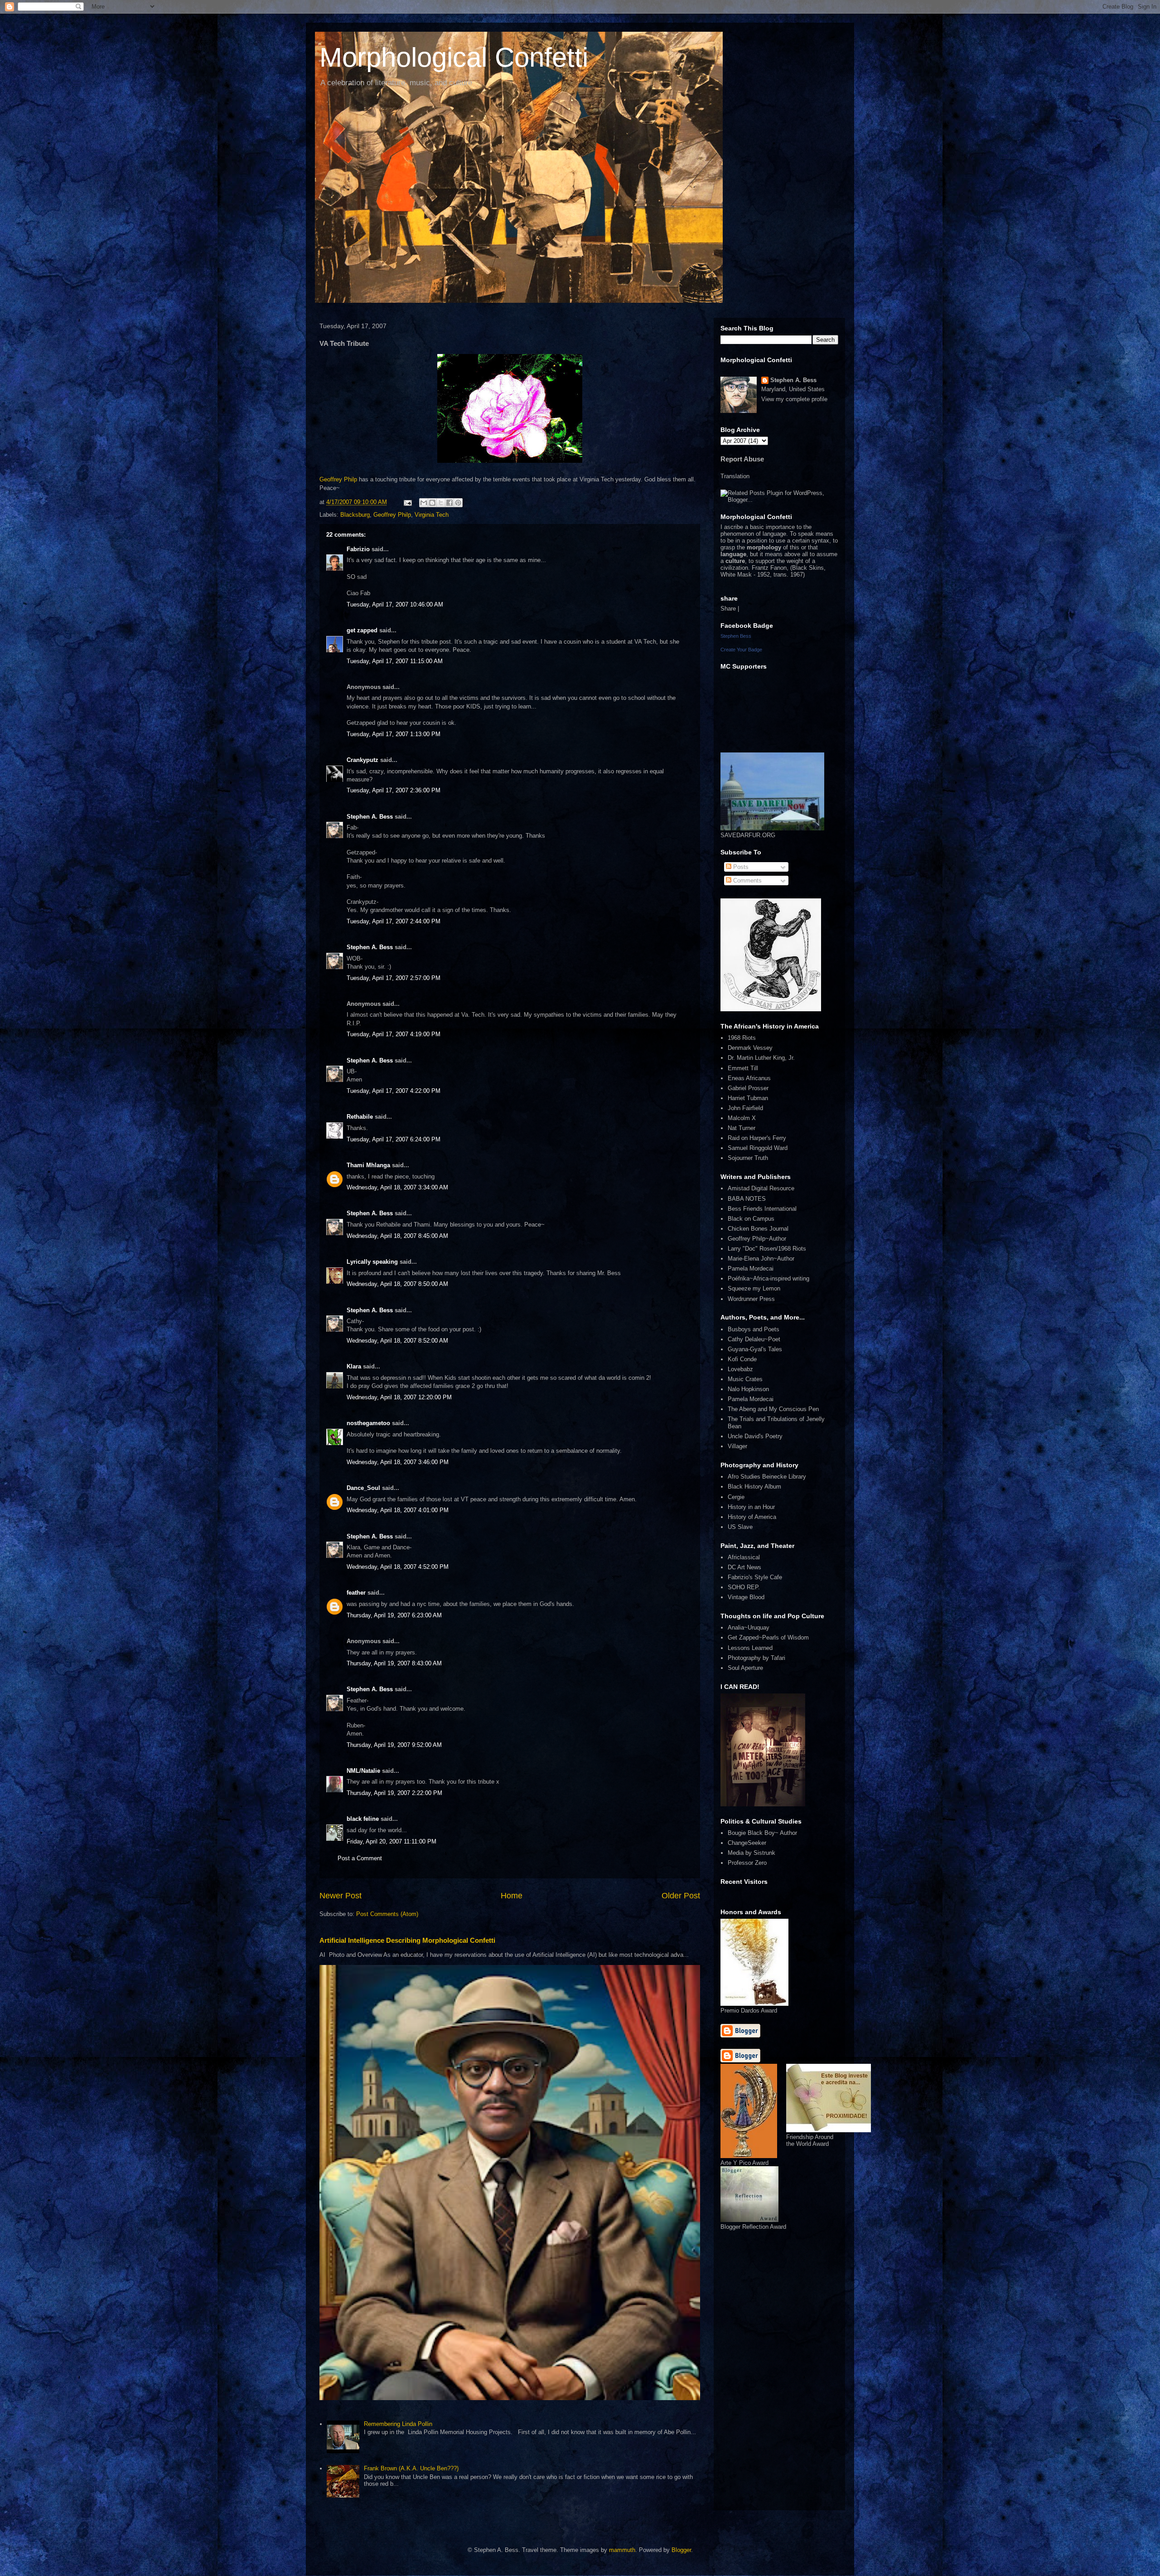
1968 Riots (742, 1038)
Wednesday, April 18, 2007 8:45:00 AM (397, 1236)
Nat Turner (742, 1128)
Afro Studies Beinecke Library (767, 1477)
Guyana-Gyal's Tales (755, 1349)
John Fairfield (745, 1108)
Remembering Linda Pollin (398, 2424)
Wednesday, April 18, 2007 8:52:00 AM (397, 1341)
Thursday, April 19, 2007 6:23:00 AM (394, 1615)
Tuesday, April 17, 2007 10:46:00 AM (395, 604)
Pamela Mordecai (751, 1269)
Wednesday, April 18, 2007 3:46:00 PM (398, 1462)
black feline (363, 1819)
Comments (747, 880)
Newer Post (341, 1896)
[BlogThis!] (432, 503)
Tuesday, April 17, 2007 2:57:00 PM (394, 978)
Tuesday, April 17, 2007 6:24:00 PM (394, 1139)
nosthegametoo (368, 1423)
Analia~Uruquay (749, 1628)
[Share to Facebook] (449, 503)
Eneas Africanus (749, 1078)
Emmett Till (743, 1068)
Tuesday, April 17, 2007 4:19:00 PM (394, 1034)
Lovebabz (740, 1369)
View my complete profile (794, 399)
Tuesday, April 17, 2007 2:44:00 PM (394, 921)
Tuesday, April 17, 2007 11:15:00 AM (395, 661)
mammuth (622, 2550)
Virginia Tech (432, 515)
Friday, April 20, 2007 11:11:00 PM (391, 1841)
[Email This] (424, 503)
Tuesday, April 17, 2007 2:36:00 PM (394, 790)
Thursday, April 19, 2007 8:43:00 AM (394, 1663)
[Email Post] (407, 502)
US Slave (740, 1527)
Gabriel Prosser (748, 1088)
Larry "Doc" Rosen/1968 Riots (767, 1249)
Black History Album (754, 1487)
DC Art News (744, 1567)
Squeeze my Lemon (754, 1288)
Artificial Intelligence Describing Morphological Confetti (407, 1940)
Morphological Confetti (454, 57)
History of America (752, 1517)
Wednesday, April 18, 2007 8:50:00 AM (397, 1284)
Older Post (681, 1896)
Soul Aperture (745, 1668)
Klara (354, 1366)
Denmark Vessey (750, 1048)
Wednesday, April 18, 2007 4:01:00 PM (398, 1510)
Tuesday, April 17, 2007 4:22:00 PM (394, 1091)
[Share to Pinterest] (458, 503)
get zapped (362, 630)
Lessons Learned (750, 1648)
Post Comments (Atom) (387, 1914)
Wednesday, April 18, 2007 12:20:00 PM (399, 1397)
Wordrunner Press (751, 1299)
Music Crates (745, 1379)
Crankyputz (362, 760)
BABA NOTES (747, 1199)
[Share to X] (441, 503)
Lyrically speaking (372, 1262)
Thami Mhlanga (368, 1165)
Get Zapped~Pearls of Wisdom (768, 1637)
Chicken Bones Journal (758, 1229)
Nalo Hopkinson (748, 1389)
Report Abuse (742, 459)
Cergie (736, 1497)
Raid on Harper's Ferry (757, 1138)
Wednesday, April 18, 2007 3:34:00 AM (397, 1187)
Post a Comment (360, 1858)
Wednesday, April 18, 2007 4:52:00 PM (398, 1567)
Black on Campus (751, 1219)
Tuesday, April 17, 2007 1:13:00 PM (394, 734)
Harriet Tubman (748, 1098)
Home (512, 1896)
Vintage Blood (746, 1597)
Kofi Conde (742, 1359)
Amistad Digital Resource (761, 1188)
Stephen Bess (736, 636)
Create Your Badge (741, 650)
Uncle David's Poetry (755, 1436)
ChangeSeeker (747, 1843)
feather (356, 1593)
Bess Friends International (762, 1209)
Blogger (681, 2550)
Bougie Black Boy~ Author (762, 1833)
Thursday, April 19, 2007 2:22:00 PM (394, 1793)
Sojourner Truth (748, 1158)
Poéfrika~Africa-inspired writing (768, 1278)
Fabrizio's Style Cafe (755, 1577)
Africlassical (744, 1557)
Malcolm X (742, 1118)
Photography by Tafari (756, 1658)
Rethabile (360, 1117)
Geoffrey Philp (339, 479)
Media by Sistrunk (752, 1853)
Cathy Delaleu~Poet (754, 1339)
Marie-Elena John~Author (761, 1259)
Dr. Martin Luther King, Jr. (761, 1058)
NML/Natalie (363, 1771)
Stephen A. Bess (370, 817)
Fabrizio (358, 549)
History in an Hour (751, 1507)
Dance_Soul (363, 1488)
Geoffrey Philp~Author (757, 1239)
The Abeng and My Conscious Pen (773, 1409)
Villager (737, 1446)
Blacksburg (355, 515)
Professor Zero (747, 1863)
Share (728, 609)
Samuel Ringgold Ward (758, 1148)
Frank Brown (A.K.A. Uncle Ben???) (411, 2468)
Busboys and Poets (754, 1329)
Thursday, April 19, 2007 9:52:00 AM (394, 1745)
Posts (740, 867)
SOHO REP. (744, 1587)
